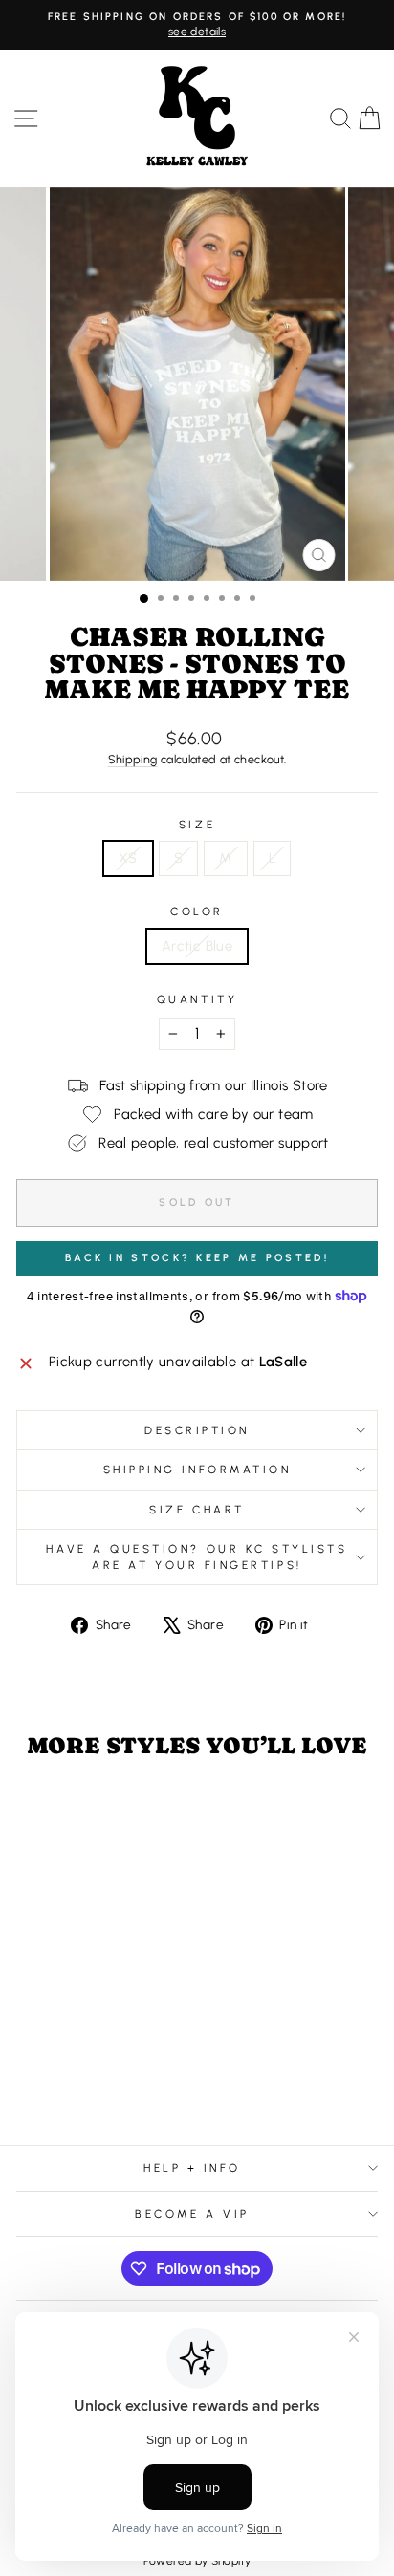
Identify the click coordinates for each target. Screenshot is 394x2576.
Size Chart (197, 1510)
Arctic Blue (197, 946)
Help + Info (192, 2168)
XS (128, 858)
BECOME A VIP (192, 2214)
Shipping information (197, 1470)
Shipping (133, 759)
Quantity (197, 999)
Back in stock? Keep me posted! (197, 1258)
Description (197, 1430)
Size (197, 825)
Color (197, 912)
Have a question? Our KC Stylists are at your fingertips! (197, 1556)
